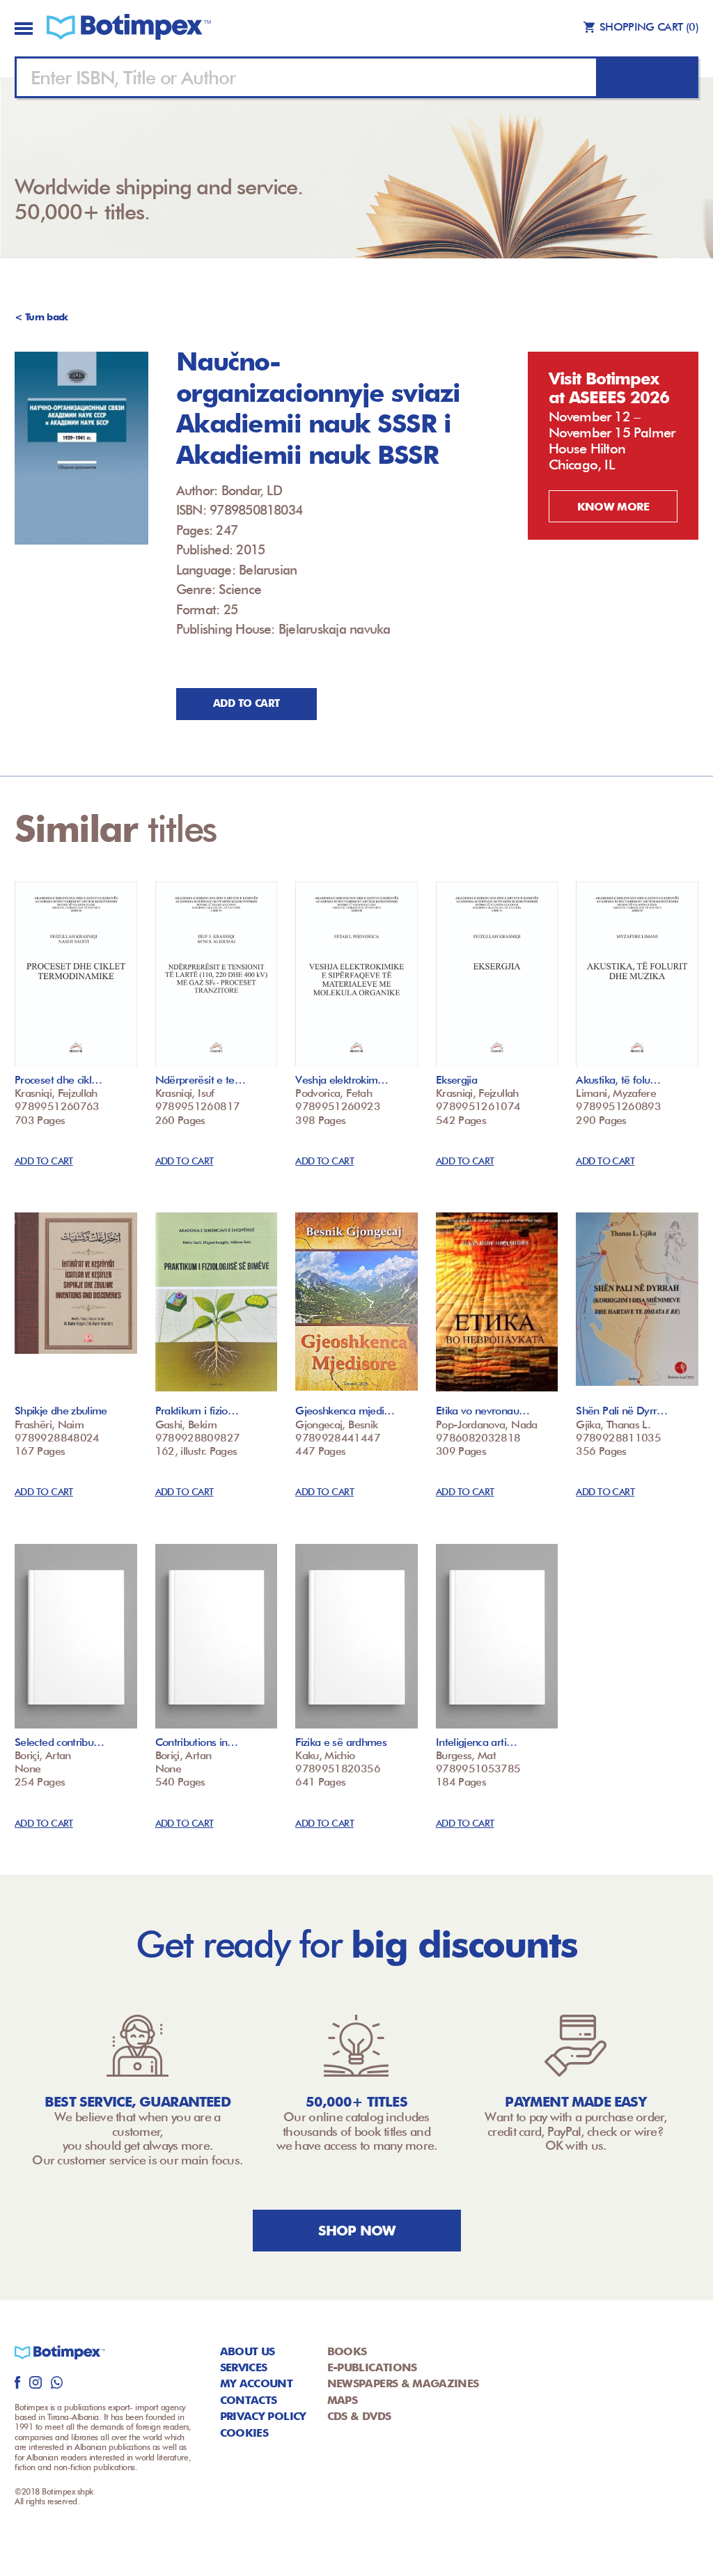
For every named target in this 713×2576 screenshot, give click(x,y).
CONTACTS (249, 2400)
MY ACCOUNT (257, 2383)
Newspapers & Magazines (403, 2383)
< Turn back (41, 317)
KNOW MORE (613, 507)
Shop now (357, 2231)
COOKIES (244, 2433)
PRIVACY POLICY (263, 2416)
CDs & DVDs (359, 2416)
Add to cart (246, 703)
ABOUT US (248, 2351)
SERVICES (244, 2367)
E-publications (372, 2367)
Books (347, 2351)
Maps (342, 2400)
